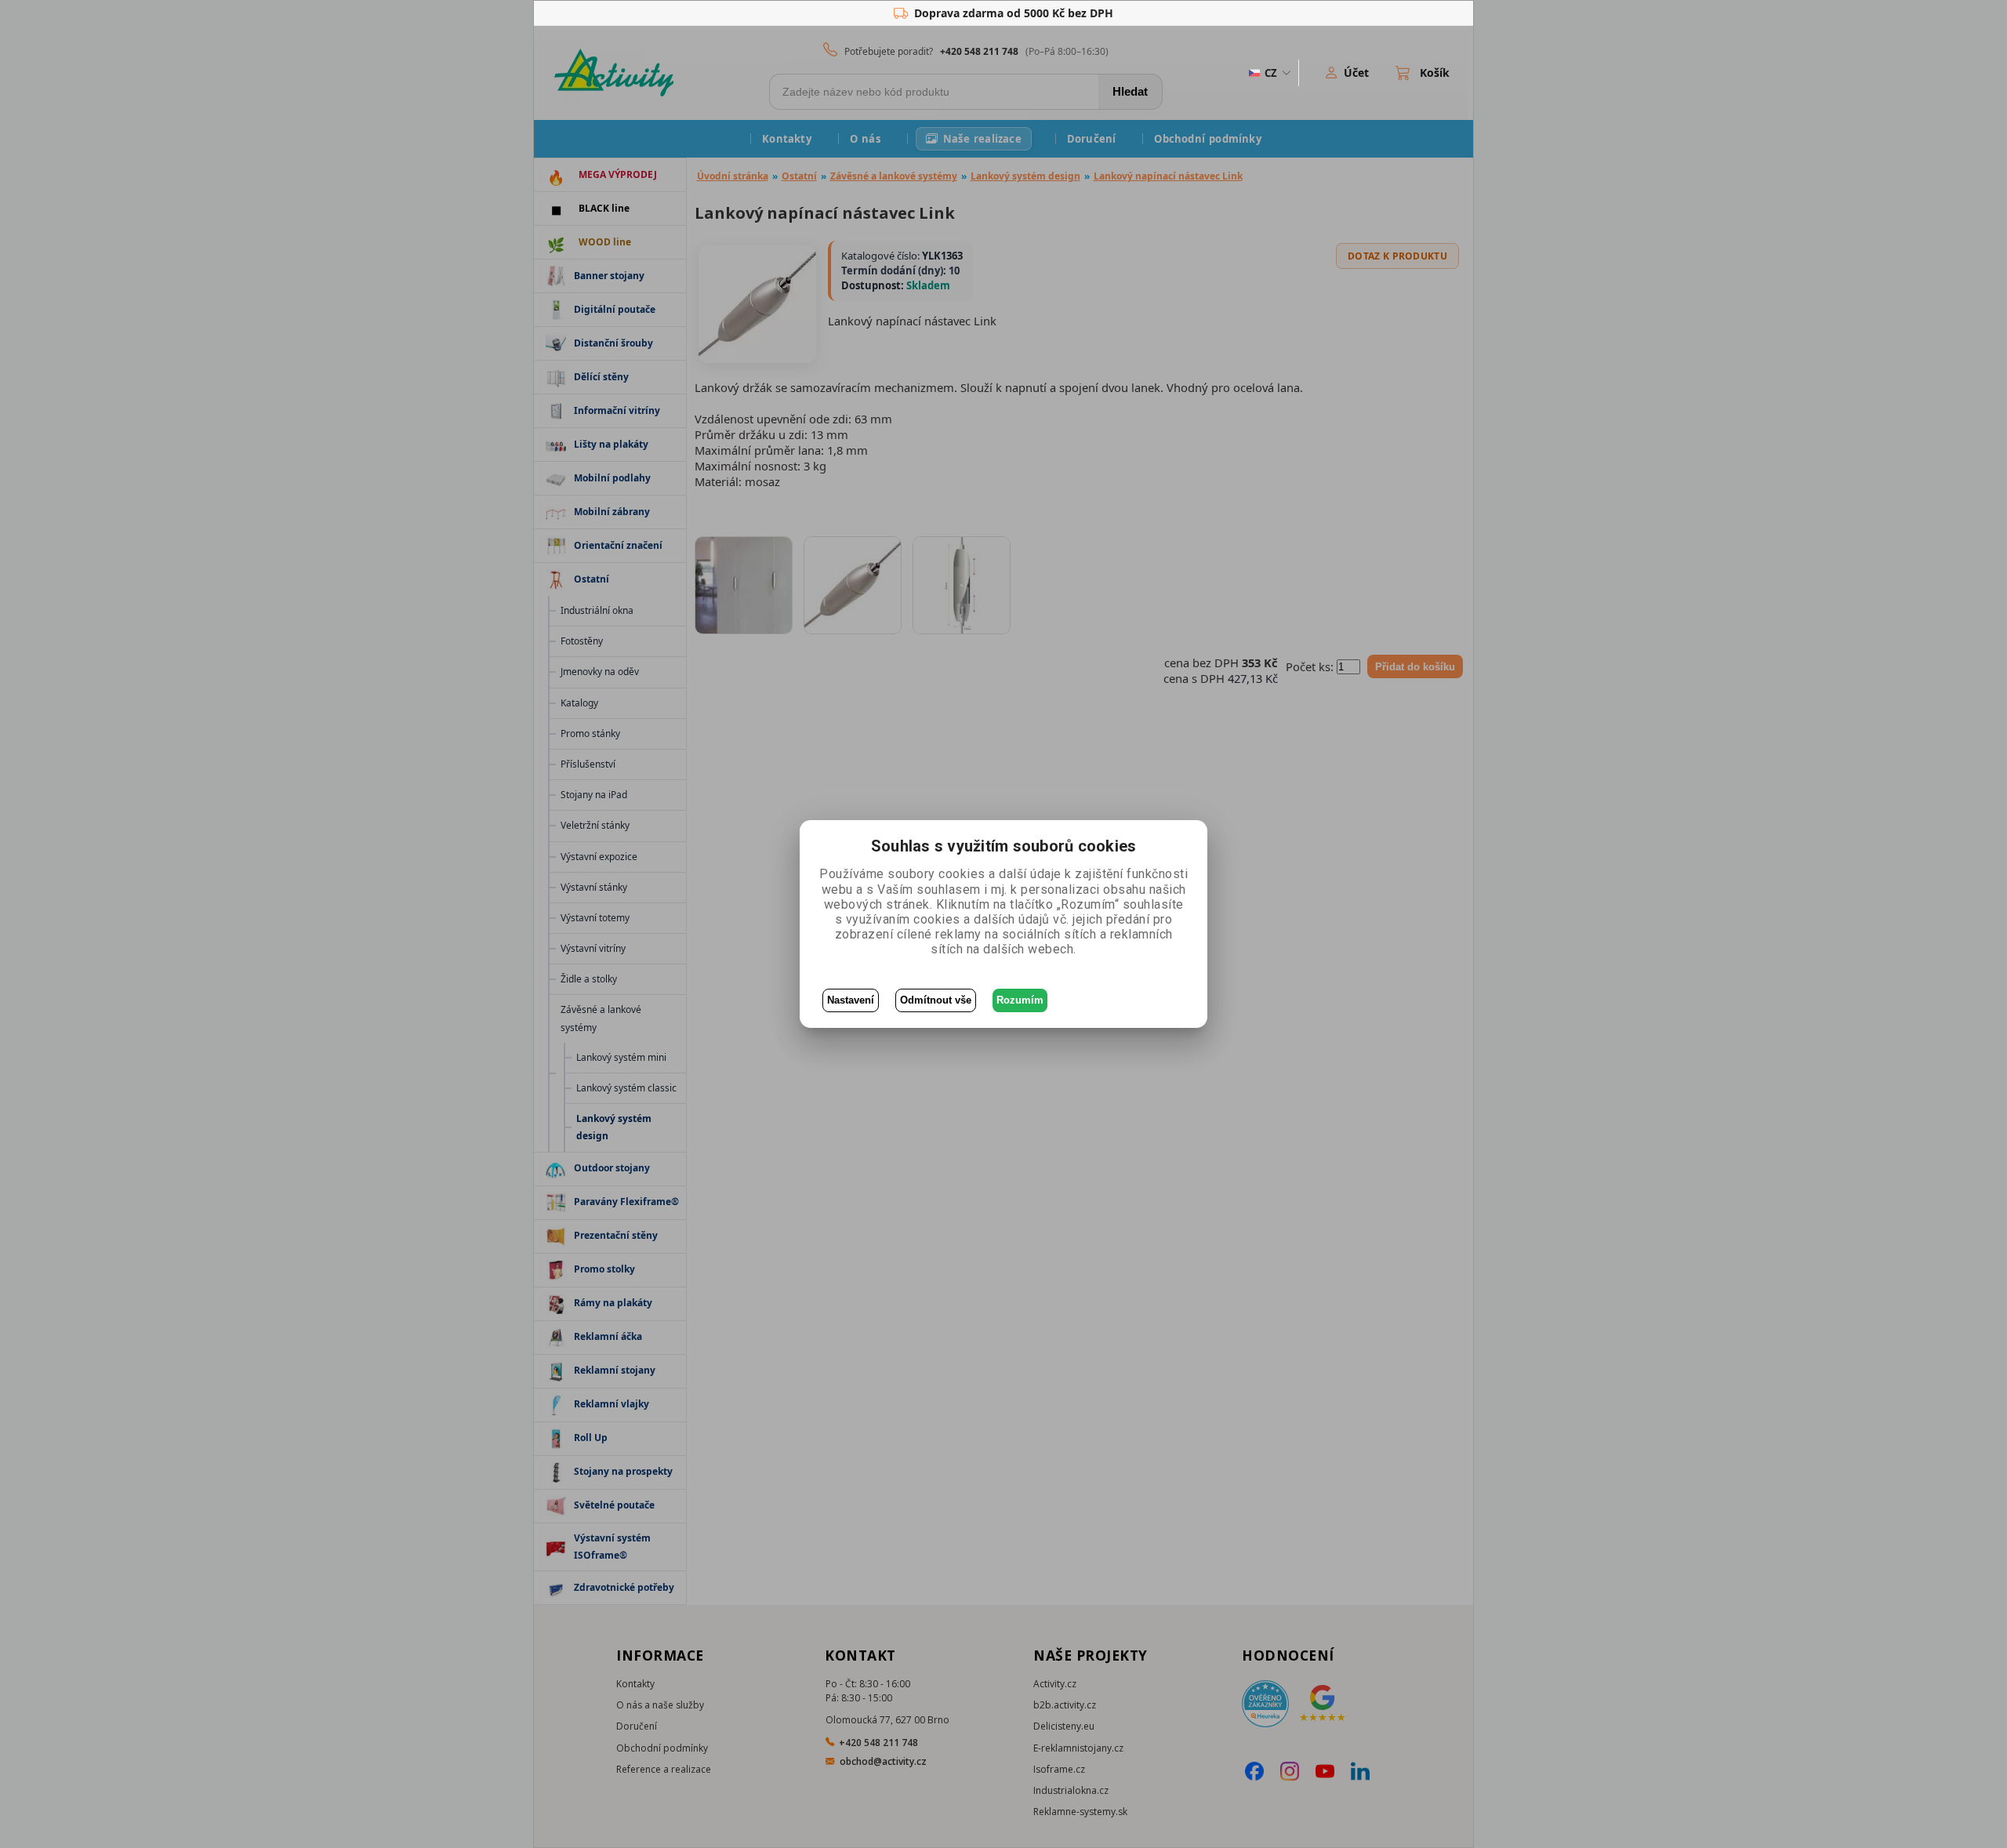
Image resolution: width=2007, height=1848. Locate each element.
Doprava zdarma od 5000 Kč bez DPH (1014, 13)
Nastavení (851, 1000)
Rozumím (1020, 1000)
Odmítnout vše (936, 1000)
